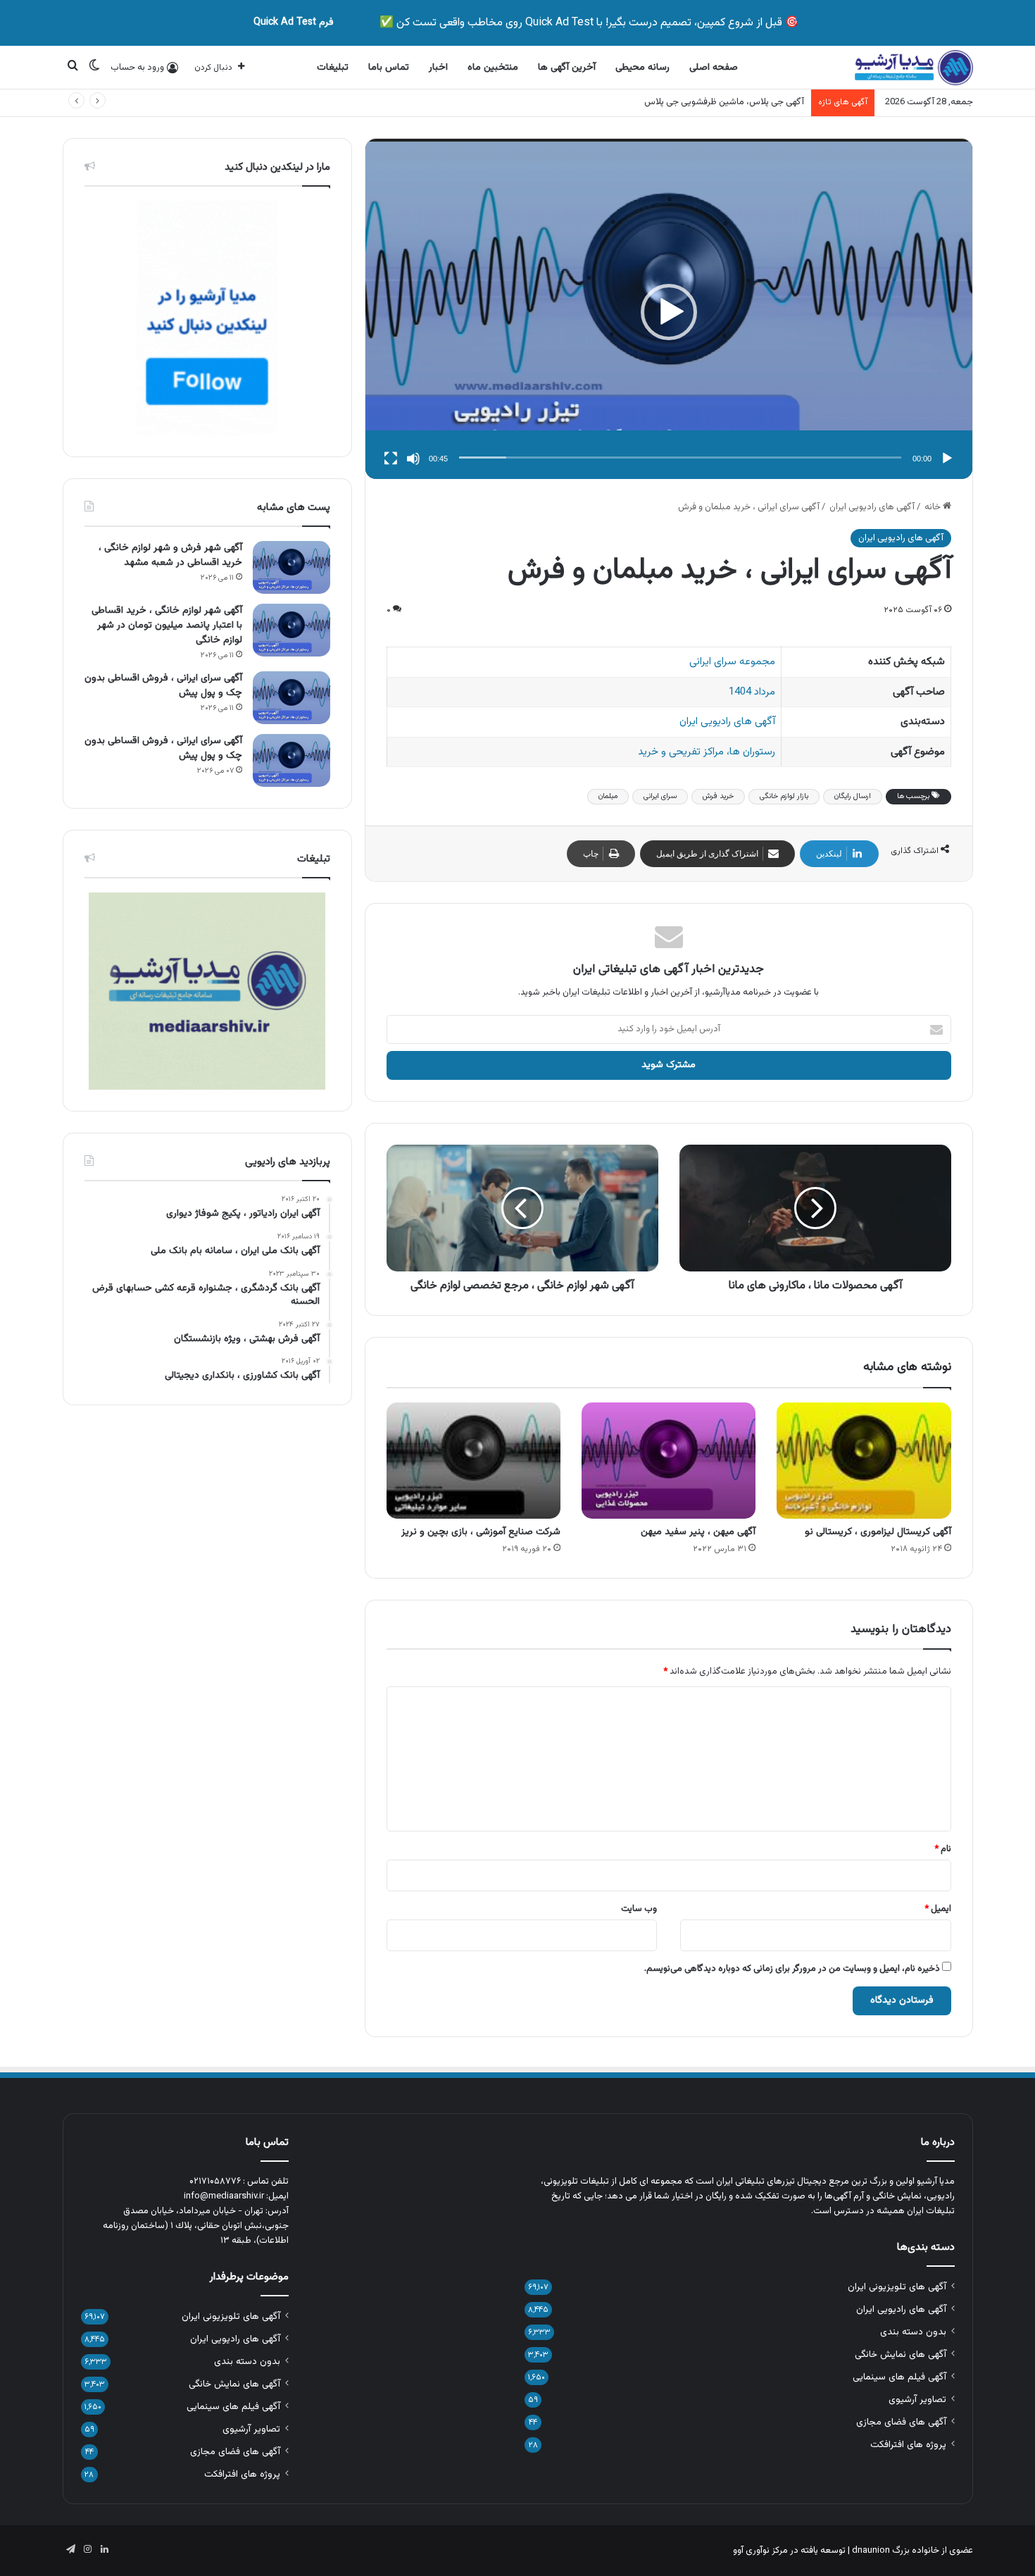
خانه (934, 507)
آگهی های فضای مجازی (901, 2422)
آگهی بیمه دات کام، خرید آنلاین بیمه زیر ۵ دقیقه (715, 102)
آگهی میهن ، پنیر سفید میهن (698, 1532)
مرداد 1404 (752, 692)
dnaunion (871, 2551)
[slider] (680, 458)
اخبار (438, 68)
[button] (669, 312)
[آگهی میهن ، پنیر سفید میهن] (669, 1461)
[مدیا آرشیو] (914, 68)
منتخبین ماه (493, 68)
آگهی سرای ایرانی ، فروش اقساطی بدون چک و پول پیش (163, 686)
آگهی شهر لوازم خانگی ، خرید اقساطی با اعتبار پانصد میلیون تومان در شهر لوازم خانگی (167, 626)
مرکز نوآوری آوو (760, 2551)
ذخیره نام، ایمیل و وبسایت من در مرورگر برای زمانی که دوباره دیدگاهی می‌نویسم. (792, 1969)
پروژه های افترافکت (908, 2445)
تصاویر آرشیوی (917, 2400)
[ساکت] (413, 459)
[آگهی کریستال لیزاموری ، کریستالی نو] (864, 1461)
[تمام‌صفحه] (391, 459)
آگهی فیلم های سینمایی (899, 2377)
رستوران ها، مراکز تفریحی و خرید (707, 752)
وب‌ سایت (639, 1909)
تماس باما (389, 68)
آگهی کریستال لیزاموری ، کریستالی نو (878, 1532)
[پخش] (947, 459)
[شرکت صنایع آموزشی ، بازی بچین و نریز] (473, 1461)
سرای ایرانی (660, 796)
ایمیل (938, 1909)
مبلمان (608, 796)
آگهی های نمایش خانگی (901, 2354)
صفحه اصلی (714, 68)
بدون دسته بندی (913, 2332)
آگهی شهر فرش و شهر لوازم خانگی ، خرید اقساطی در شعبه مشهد (170, 555)
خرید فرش (718, 796)
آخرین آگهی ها (567, 68)
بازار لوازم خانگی (784, 796)
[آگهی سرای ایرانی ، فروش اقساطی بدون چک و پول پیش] (291, 698)
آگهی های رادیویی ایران (872, 507)
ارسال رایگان (853, 796)
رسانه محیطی (642, 68)
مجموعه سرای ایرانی (732, 662)
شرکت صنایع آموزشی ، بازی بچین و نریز (481, 1532)
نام (943, 1849)
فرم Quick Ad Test (294, 23)
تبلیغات (333, 68)
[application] (669, 312)
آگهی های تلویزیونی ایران (897, 2287)
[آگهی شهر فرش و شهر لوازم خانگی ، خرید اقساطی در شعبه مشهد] (291, 567)
